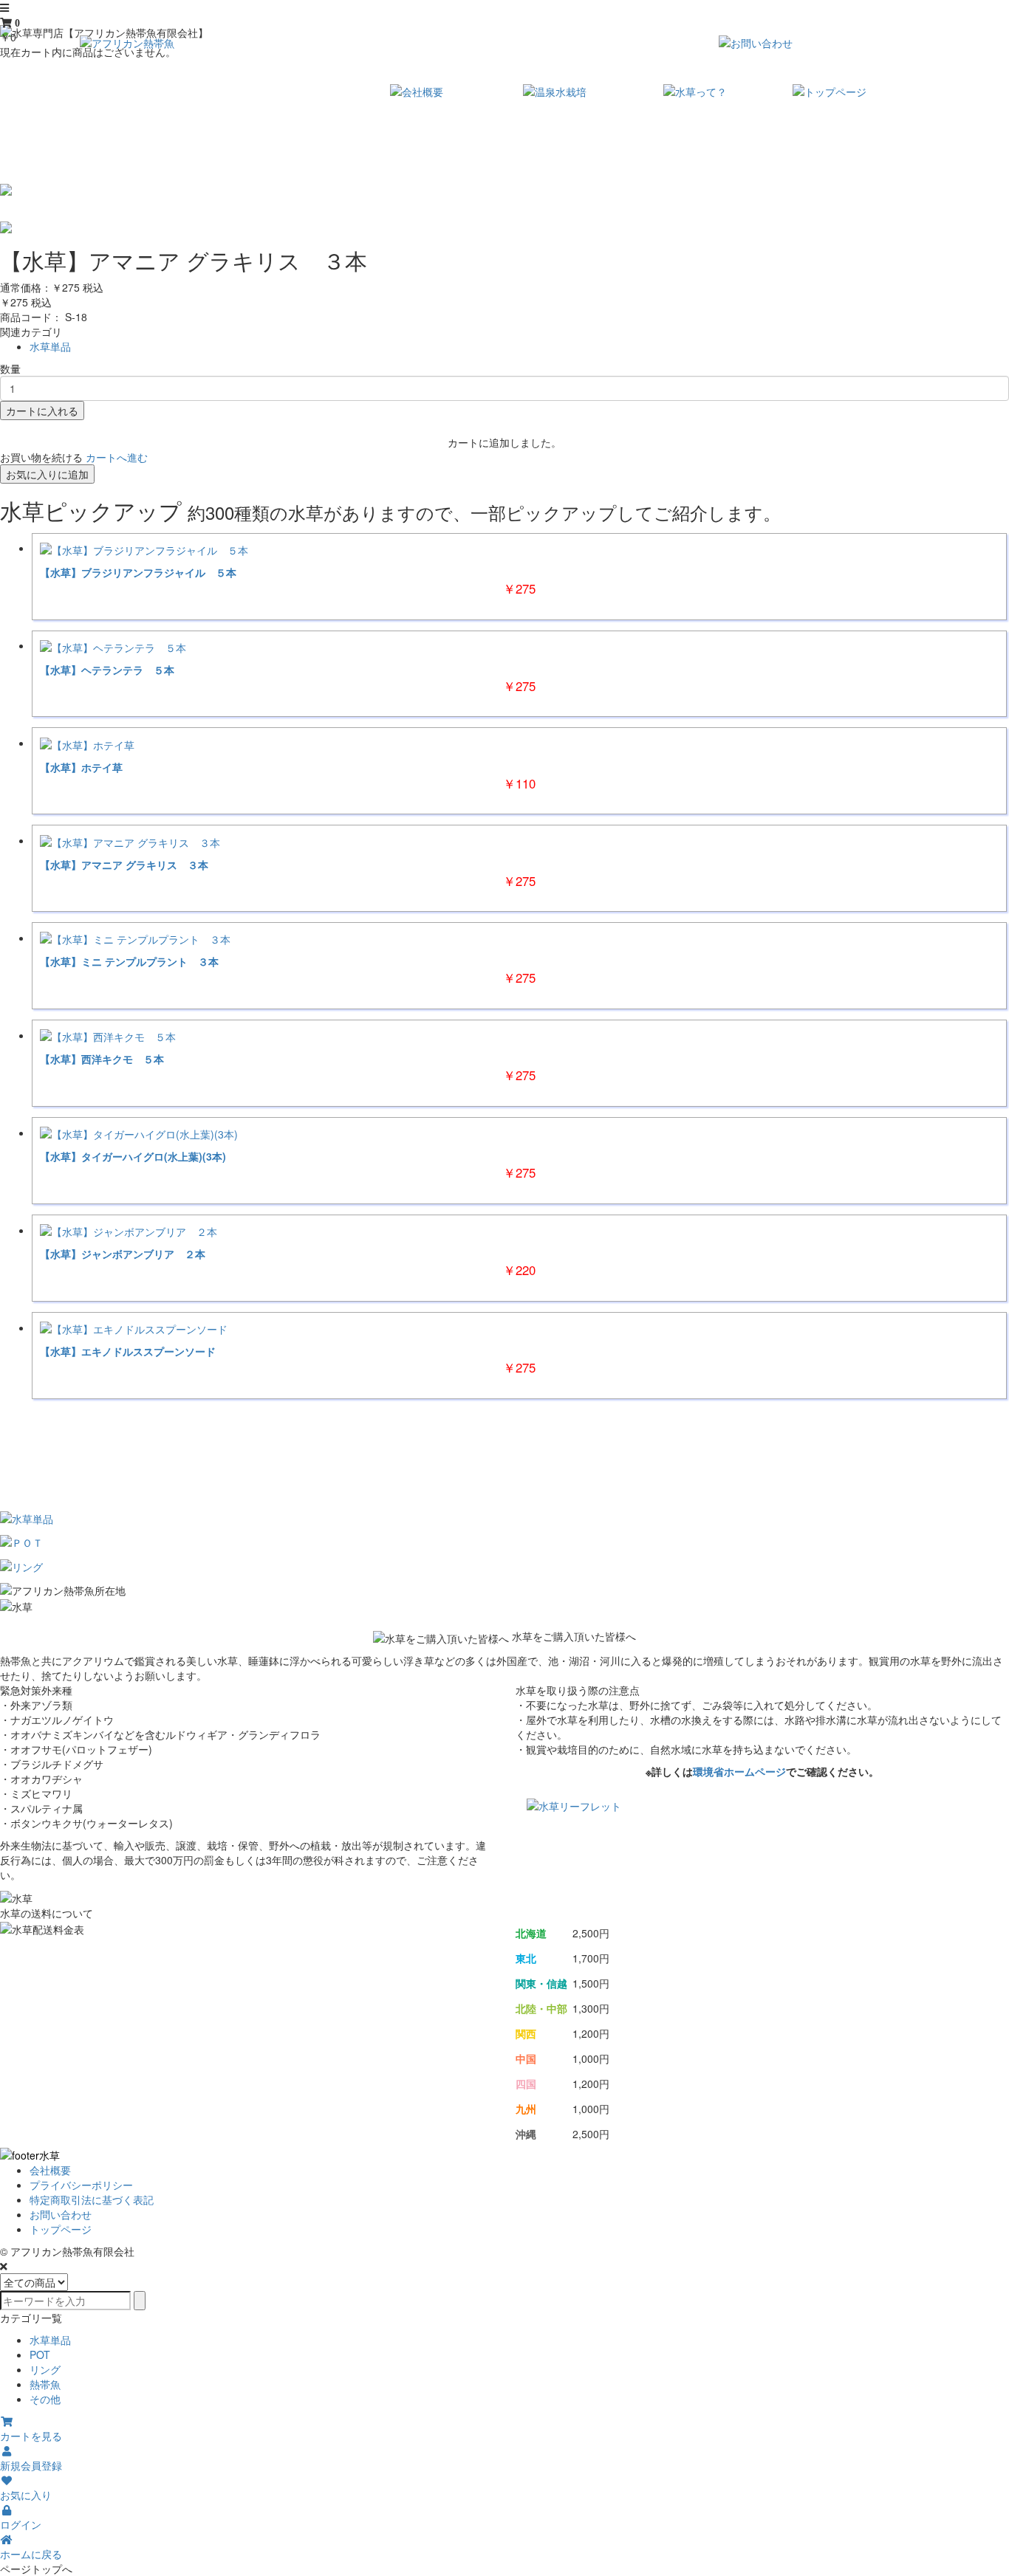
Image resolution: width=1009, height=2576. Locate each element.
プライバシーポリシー (81, 2185)
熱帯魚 (45, 2384)
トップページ (61, 2229)
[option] (504, 190)
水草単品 (50, 346)
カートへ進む (117, 457)
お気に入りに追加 (47, 474)
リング (45, 2369)
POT (40, 2355)
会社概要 (50, 2170)
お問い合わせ (61, 2214)
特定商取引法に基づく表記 (92, 2199)
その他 (45, 2399)
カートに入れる (42, 411)
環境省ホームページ (739, 1771)
